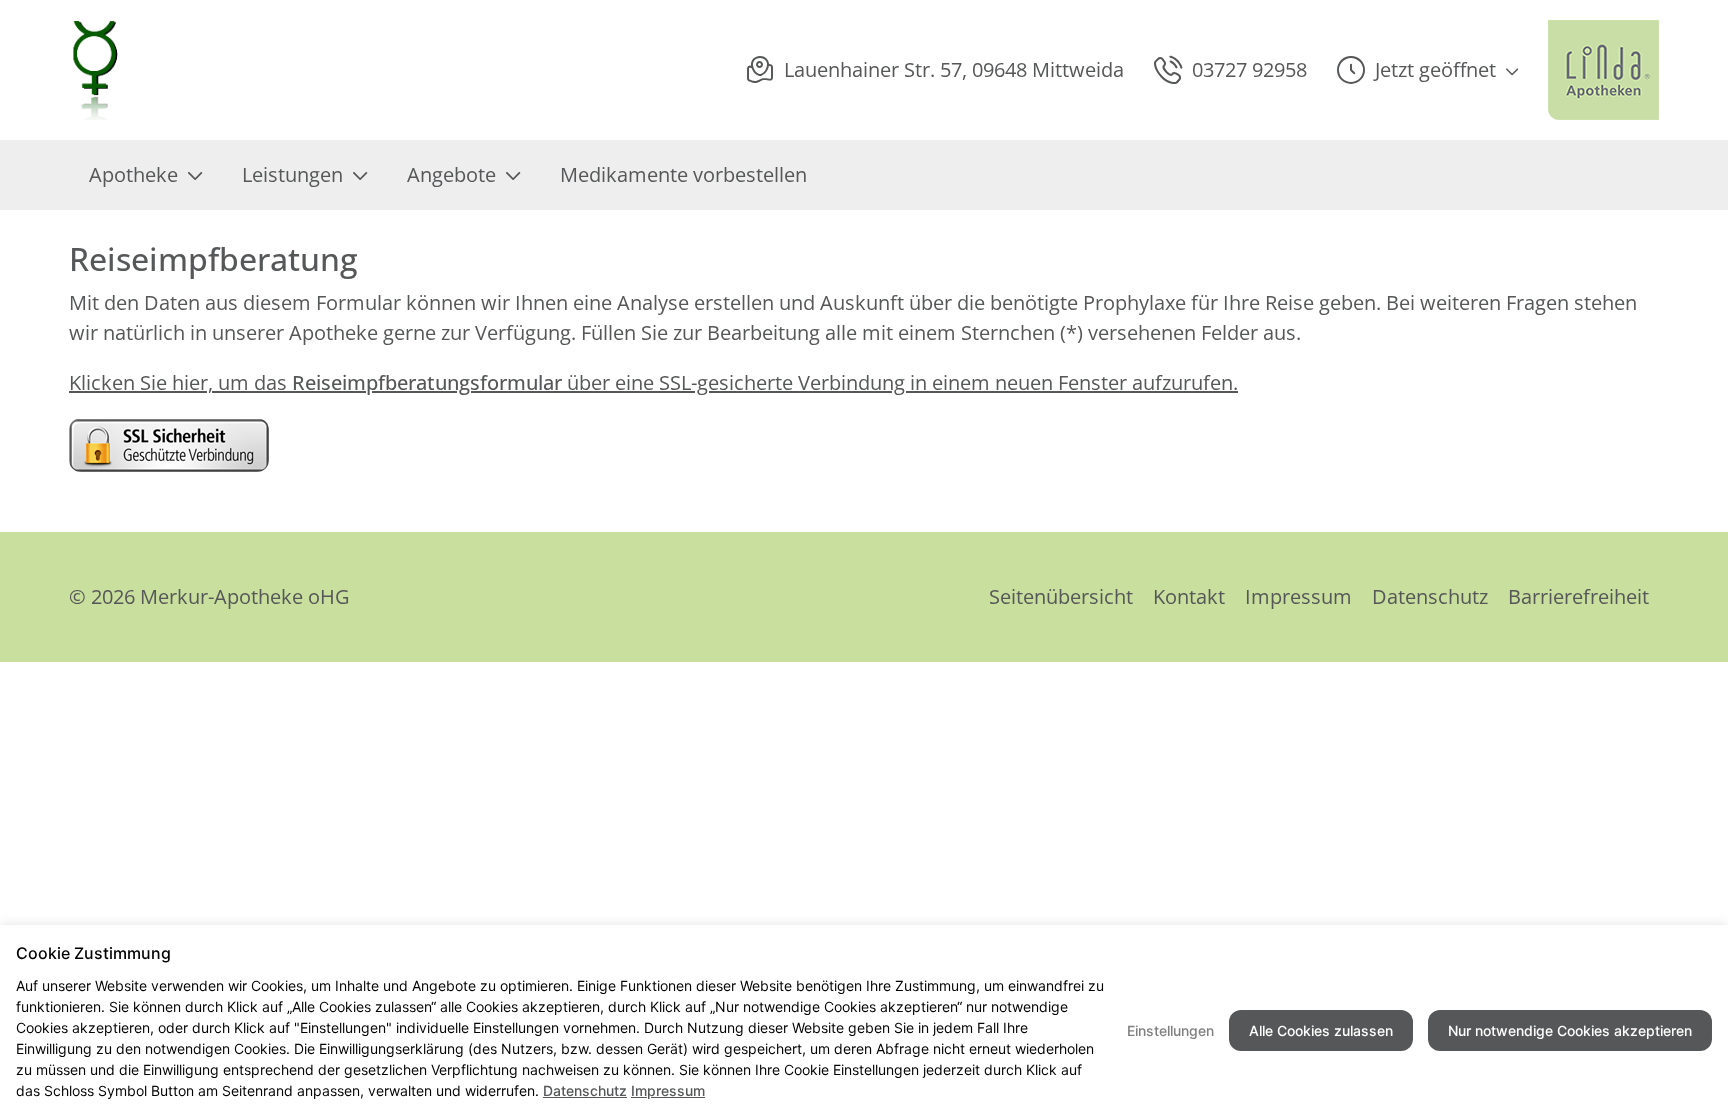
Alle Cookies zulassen (1321, 1030)
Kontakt (1189, 596)
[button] (1427, 70)
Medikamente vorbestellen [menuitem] (683, 174)
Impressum (1298, 596)
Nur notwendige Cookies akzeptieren (1570, 1030)
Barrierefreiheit (1578, 596)
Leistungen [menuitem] (292, 174)
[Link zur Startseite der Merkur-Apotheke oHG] (96, 70)
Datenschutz (1430, 596)
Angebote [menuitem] (451, 174)
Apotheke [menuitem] (133, 174)
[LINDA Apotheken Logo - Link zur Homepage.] (1603, 70)
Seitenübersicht (1061, 596)
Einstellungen (1170, 1030)
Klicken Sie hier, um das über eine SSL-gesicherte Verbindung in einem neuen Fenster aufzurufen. (653, 382)
